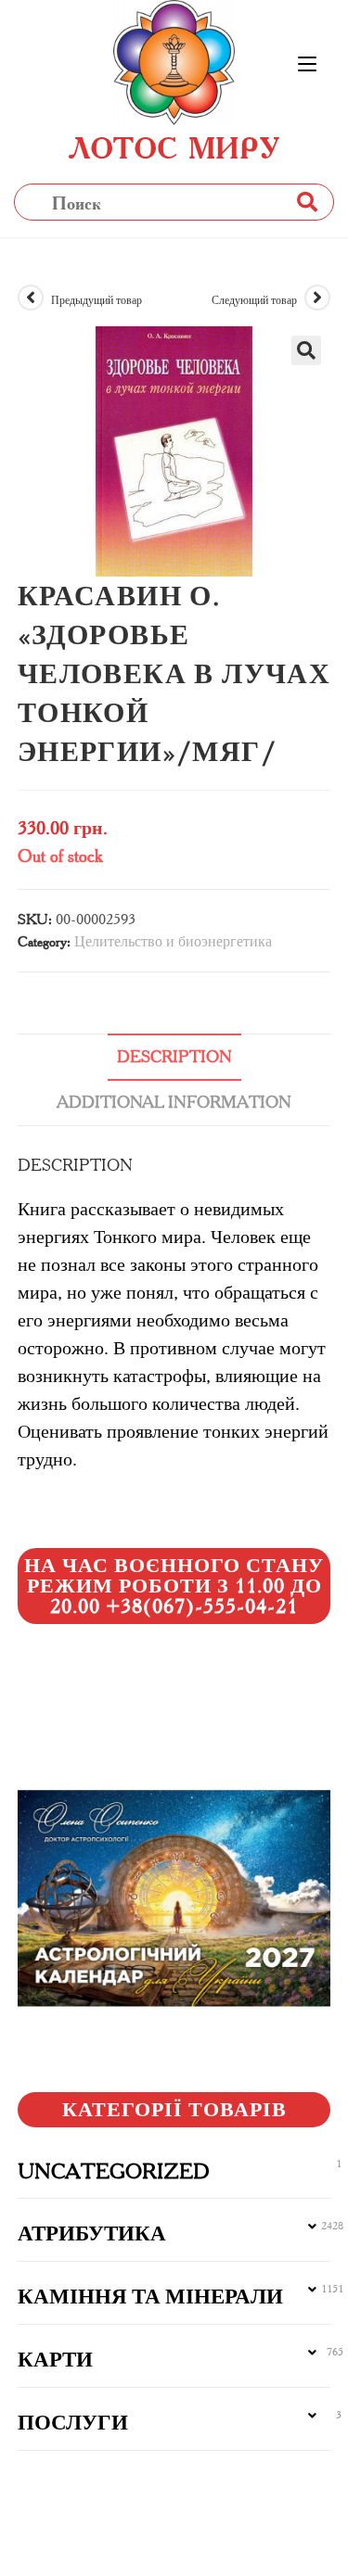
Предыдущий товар (97, 300)
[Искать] (306, 202)
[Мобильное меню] (307, 65)
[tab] (174, 1057)
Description (174, 1057)
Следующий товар (254, 300)
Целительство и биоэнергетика (173, 941)
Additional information (174, 1102)
